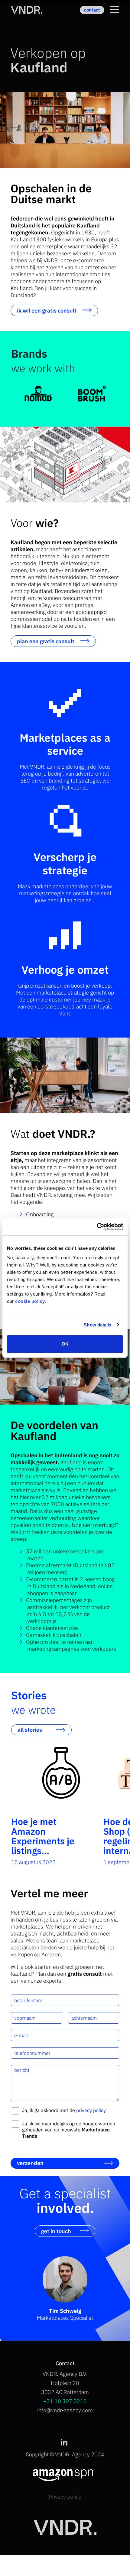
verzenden (30, 2163)
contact (92, 10)
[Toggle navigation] (115, 10)
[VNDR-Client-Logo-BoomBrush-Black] (92, 394)
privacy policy (91, 2110)
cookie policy (30, 1301)
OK (65, 1344)
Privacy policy (65, 2497)
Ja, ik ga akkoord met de (64, 2110)
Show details (97, 1325)
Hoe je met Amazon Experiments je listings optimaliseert (43, 1841)
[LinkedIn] (64, 2443)
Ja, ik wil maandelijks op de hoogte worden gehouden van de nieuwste (69, 2130)
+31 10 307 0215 (65, 2401)
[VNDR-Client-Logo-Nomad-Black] (38, 394)
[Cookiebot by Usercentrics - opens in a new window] (97, 1227)
